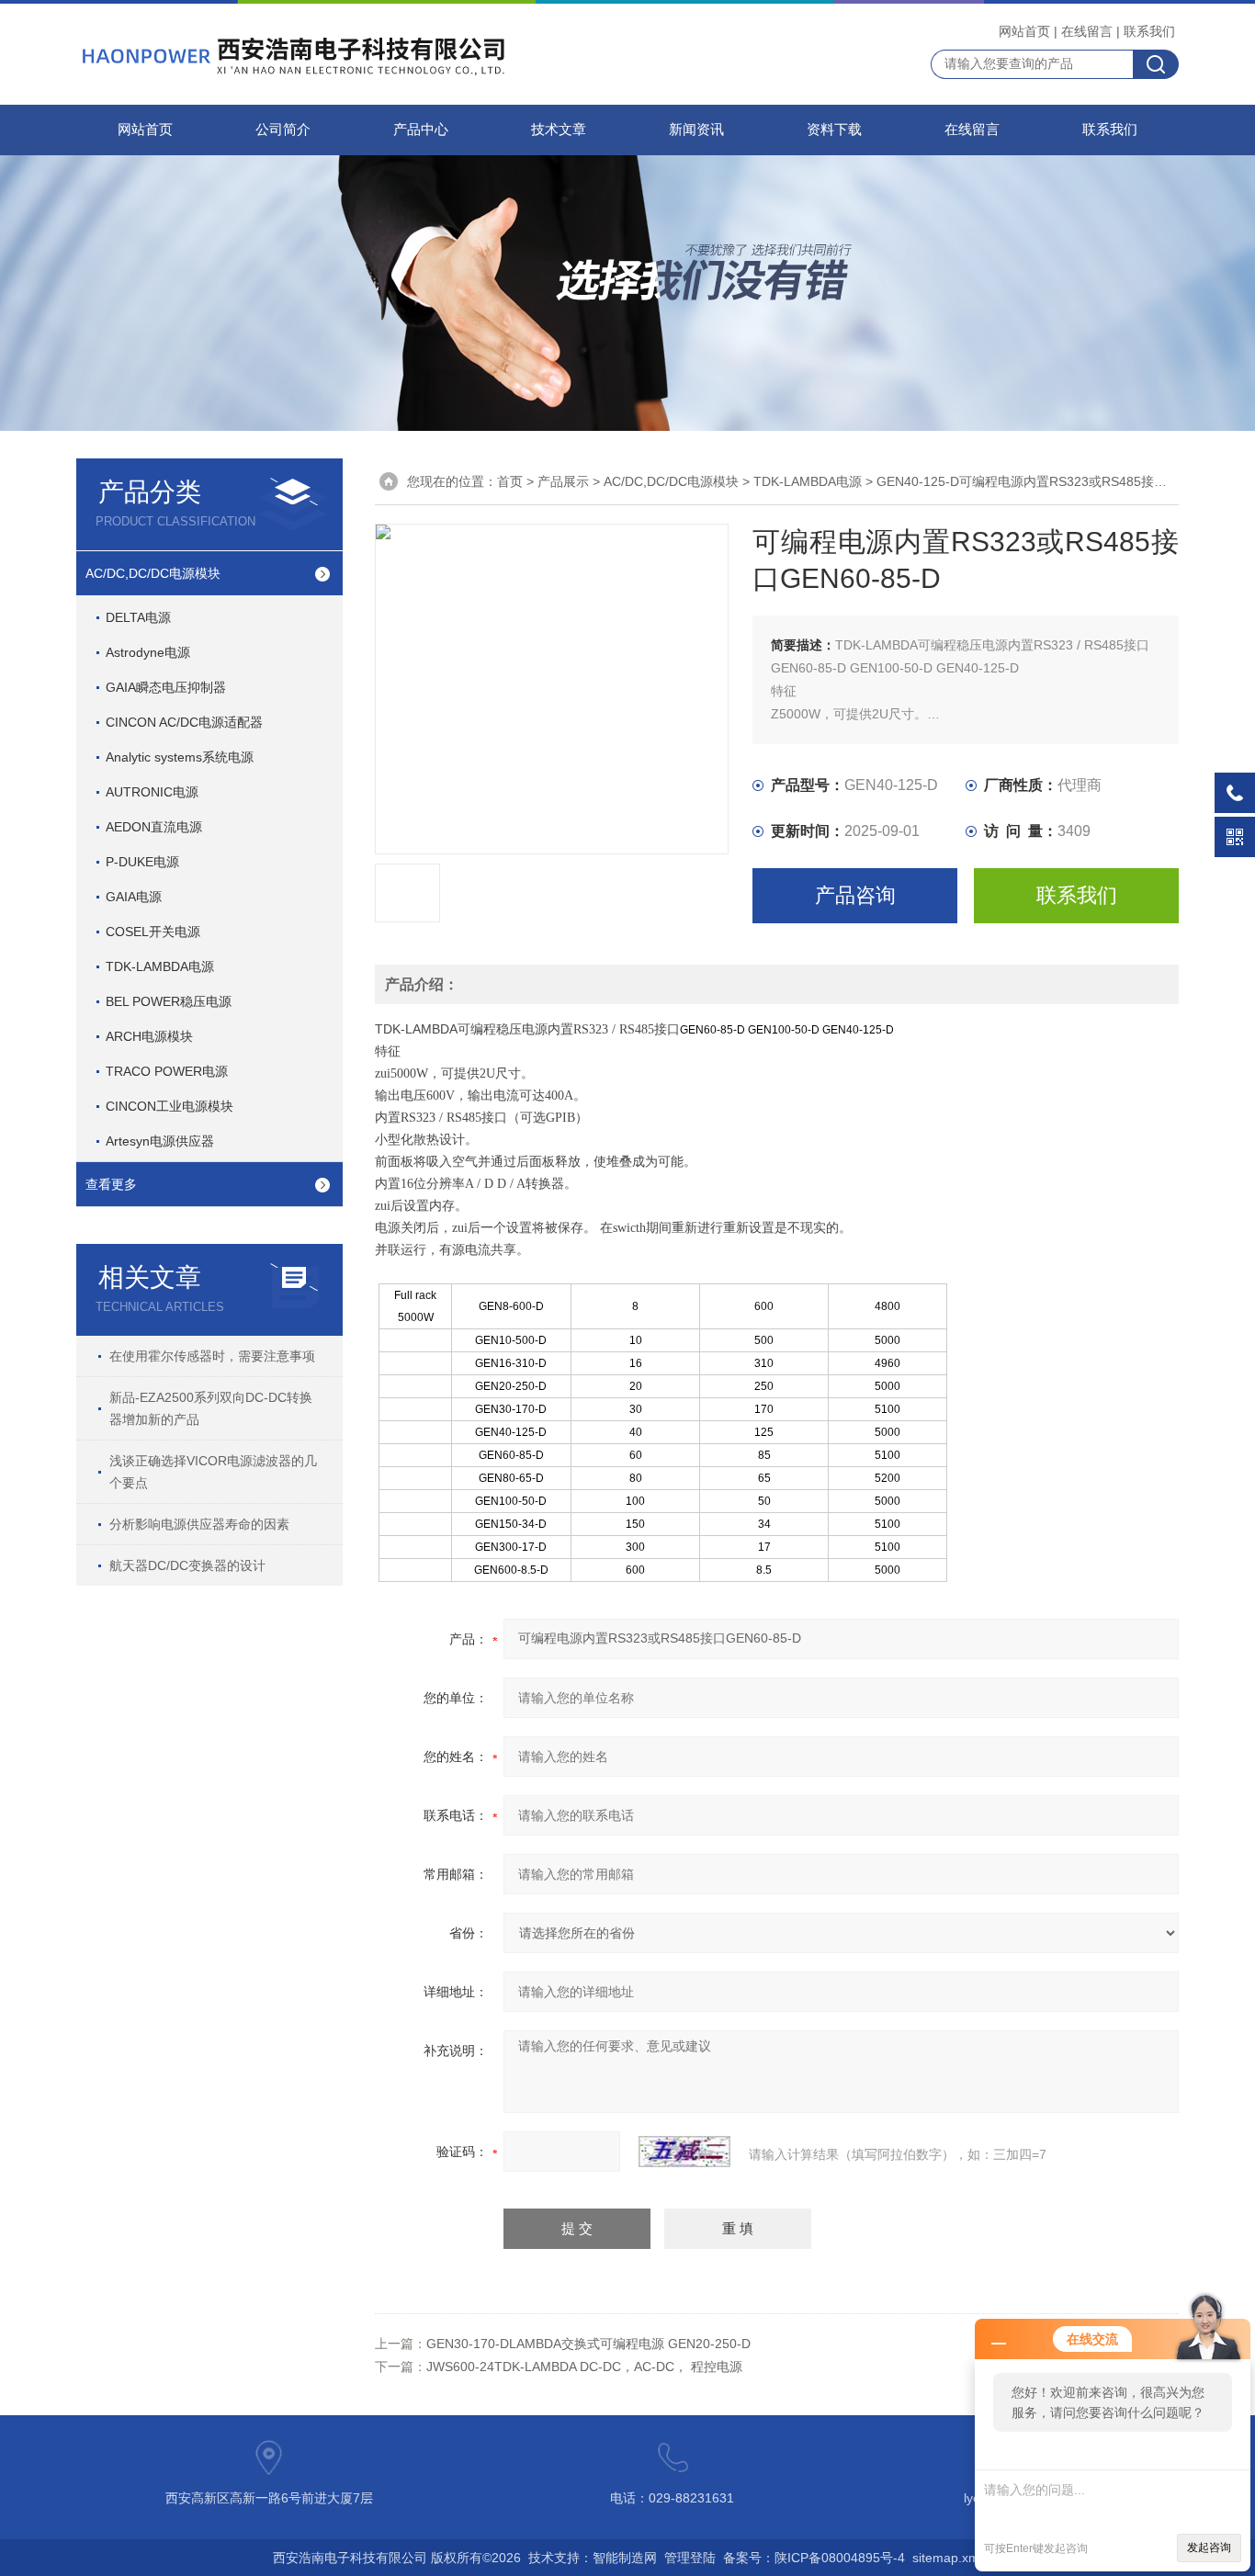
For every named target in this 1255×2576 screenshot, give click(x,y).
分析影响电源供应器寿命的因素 (199, 1524)
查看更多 (111, 1184)
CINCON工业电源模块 (170, 1106)
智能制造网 (625, 2558)
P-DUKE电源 (142, 862)
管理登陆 (690, 2558)
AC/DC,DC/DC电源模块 (153, 573)
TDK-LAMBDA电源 (160, 966)
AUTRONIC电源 (152, 792)
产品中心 (421, 130)
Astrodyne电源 (148, 652)
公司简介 (283, 130)
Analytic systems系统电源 (180, 757)
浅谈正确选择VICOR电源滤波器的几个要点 (213, 1472)
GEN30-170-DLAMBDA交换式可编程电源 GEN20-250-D (588, 2344)
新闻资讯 (696, 130)
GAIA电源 (134, 897)
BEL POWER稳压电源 (169, 1001)
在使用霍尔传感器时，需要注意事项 (212, 1356)
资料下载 (834, 130)
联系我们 (1149, 31)
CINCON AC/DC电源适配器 (184, 722)
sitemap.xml (947, 2558)
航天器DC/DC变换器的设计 (187, 1565)
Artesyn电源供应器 (160, 1141)
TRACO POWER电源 (167, 1071)
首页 (510, 481)
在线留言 (1087, 31)
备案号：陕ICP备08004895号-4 (814, 2558)
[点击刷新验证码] (684, 2152)
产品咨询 (855, 895)
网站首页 (1024, 31)
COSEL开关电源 (153, 932)
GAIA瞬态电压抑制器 (166, 687)
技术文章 (559, 130)
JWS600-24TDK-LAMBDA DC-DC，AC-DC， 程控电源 (584, 2367)
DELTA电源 (138, 617)
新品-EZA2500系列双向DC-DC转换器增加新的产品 (211, 1408)
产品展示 (563, 481)
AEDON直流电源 (154, 827)
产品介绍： (422, 984)
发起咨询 (1209, 2548)
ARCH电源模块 (149, 1036)
